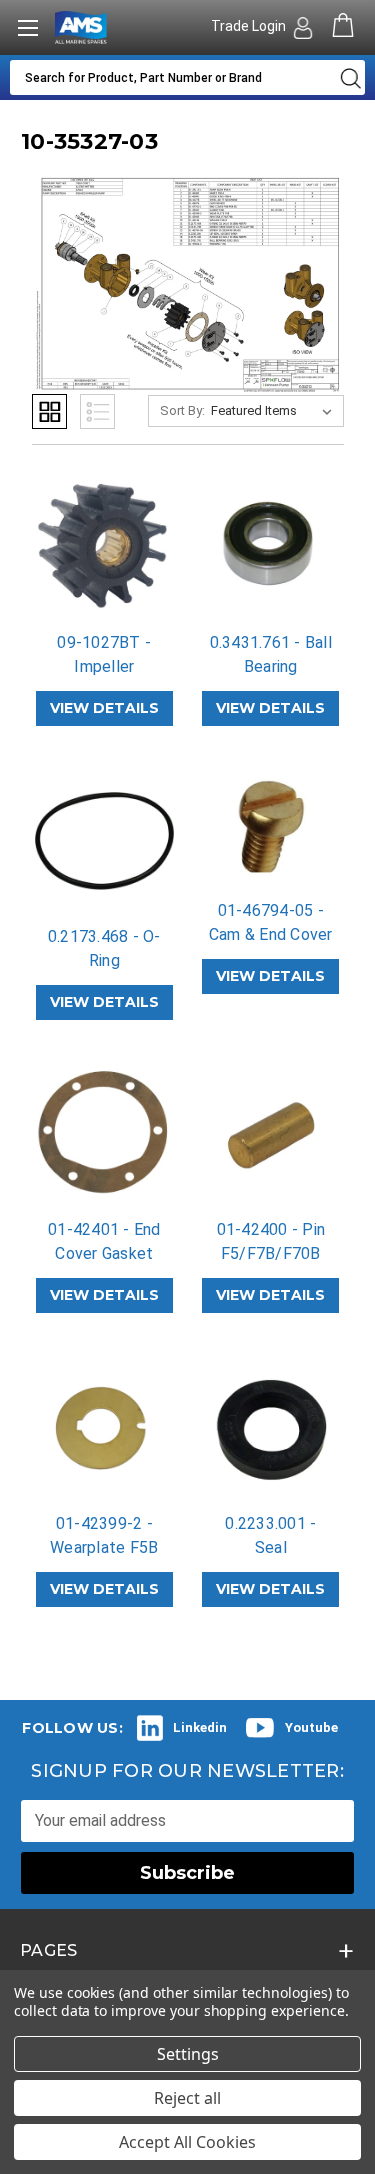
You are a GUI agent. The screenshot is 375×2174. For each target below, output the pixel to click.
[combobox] (170, 77)
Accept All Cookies (187, 2142)
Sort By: (182, 410)
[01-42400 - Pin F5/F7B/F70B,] (271, 1135)
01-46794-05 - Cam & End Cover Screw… (271, 934)
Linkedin (200, 1727)
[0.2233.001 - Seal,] (271, 1428)
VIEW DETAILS (104, 708)
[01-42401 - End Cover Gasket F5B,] (105, 1135)
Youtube (311, 1727)
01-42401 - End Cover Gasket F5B (104, 1253)
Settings (188, 2054)
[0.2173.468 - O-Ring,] (105, 841)
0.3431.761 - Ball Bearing (271, 654)
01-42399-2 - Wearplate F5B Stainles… (104, 1547)
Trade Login (250, 26)
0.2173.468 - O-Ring (104, 948)
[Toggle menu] (27, 27)
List (97, 411)
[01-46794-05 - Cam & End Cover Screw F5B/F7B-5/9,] (271, 828)
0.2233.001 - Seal (270, 1535)
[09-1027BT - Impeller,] (105, 548)
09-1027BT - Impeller (104, 654)
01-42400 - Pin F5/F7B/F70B (271, 1241)
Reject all (187, 2098)
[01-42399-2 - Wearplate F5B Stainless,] (105, 1428)
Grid (49, 411)
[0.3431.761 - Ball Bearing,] (271, 548)
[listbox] (275, 411)
